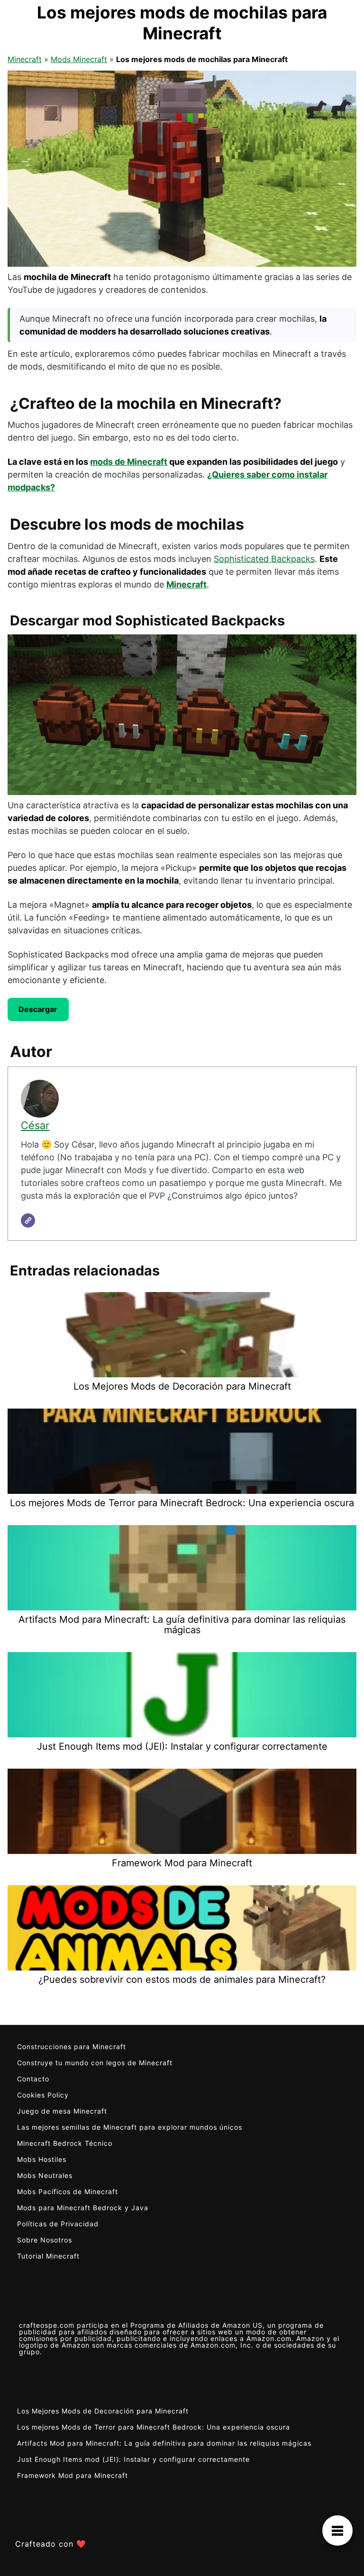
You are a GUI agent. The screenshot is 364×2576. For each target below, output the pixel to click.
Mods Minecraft (79, 59)
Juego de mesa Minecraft (62, 2111)
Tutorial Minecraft (48, 2256)
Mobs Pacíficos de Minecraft (68, 2192)
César (35, 1125)
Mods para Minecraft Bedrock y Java (83, 2208)
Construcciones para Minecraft (72, 2047)
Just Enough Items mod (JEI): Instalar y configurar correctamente (133, 2459)
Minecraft (25, 59)
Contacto (33, 2079)
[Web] (28, 1220)
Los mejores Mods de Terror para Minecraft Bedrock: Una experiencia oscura (154, 2427)
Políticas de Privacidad (58, 2224)
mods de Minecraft (129, 462)
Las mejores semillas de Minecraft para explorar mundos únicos (130, 2127)
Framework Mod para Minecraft (73, 2475)
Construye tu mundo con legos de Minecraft (95, 2063)
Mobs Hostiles (42, 2159)
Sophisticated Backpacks (264, 559)
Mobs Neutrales (45, 2175)
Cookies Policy (43, 2095)
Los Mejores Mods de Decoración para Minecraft (103, 2411)
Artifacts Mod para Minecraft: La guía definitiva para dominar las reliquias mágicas (164, 2443)
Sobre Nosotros (45, 2240)
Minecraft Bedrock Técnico (65, 2143)
